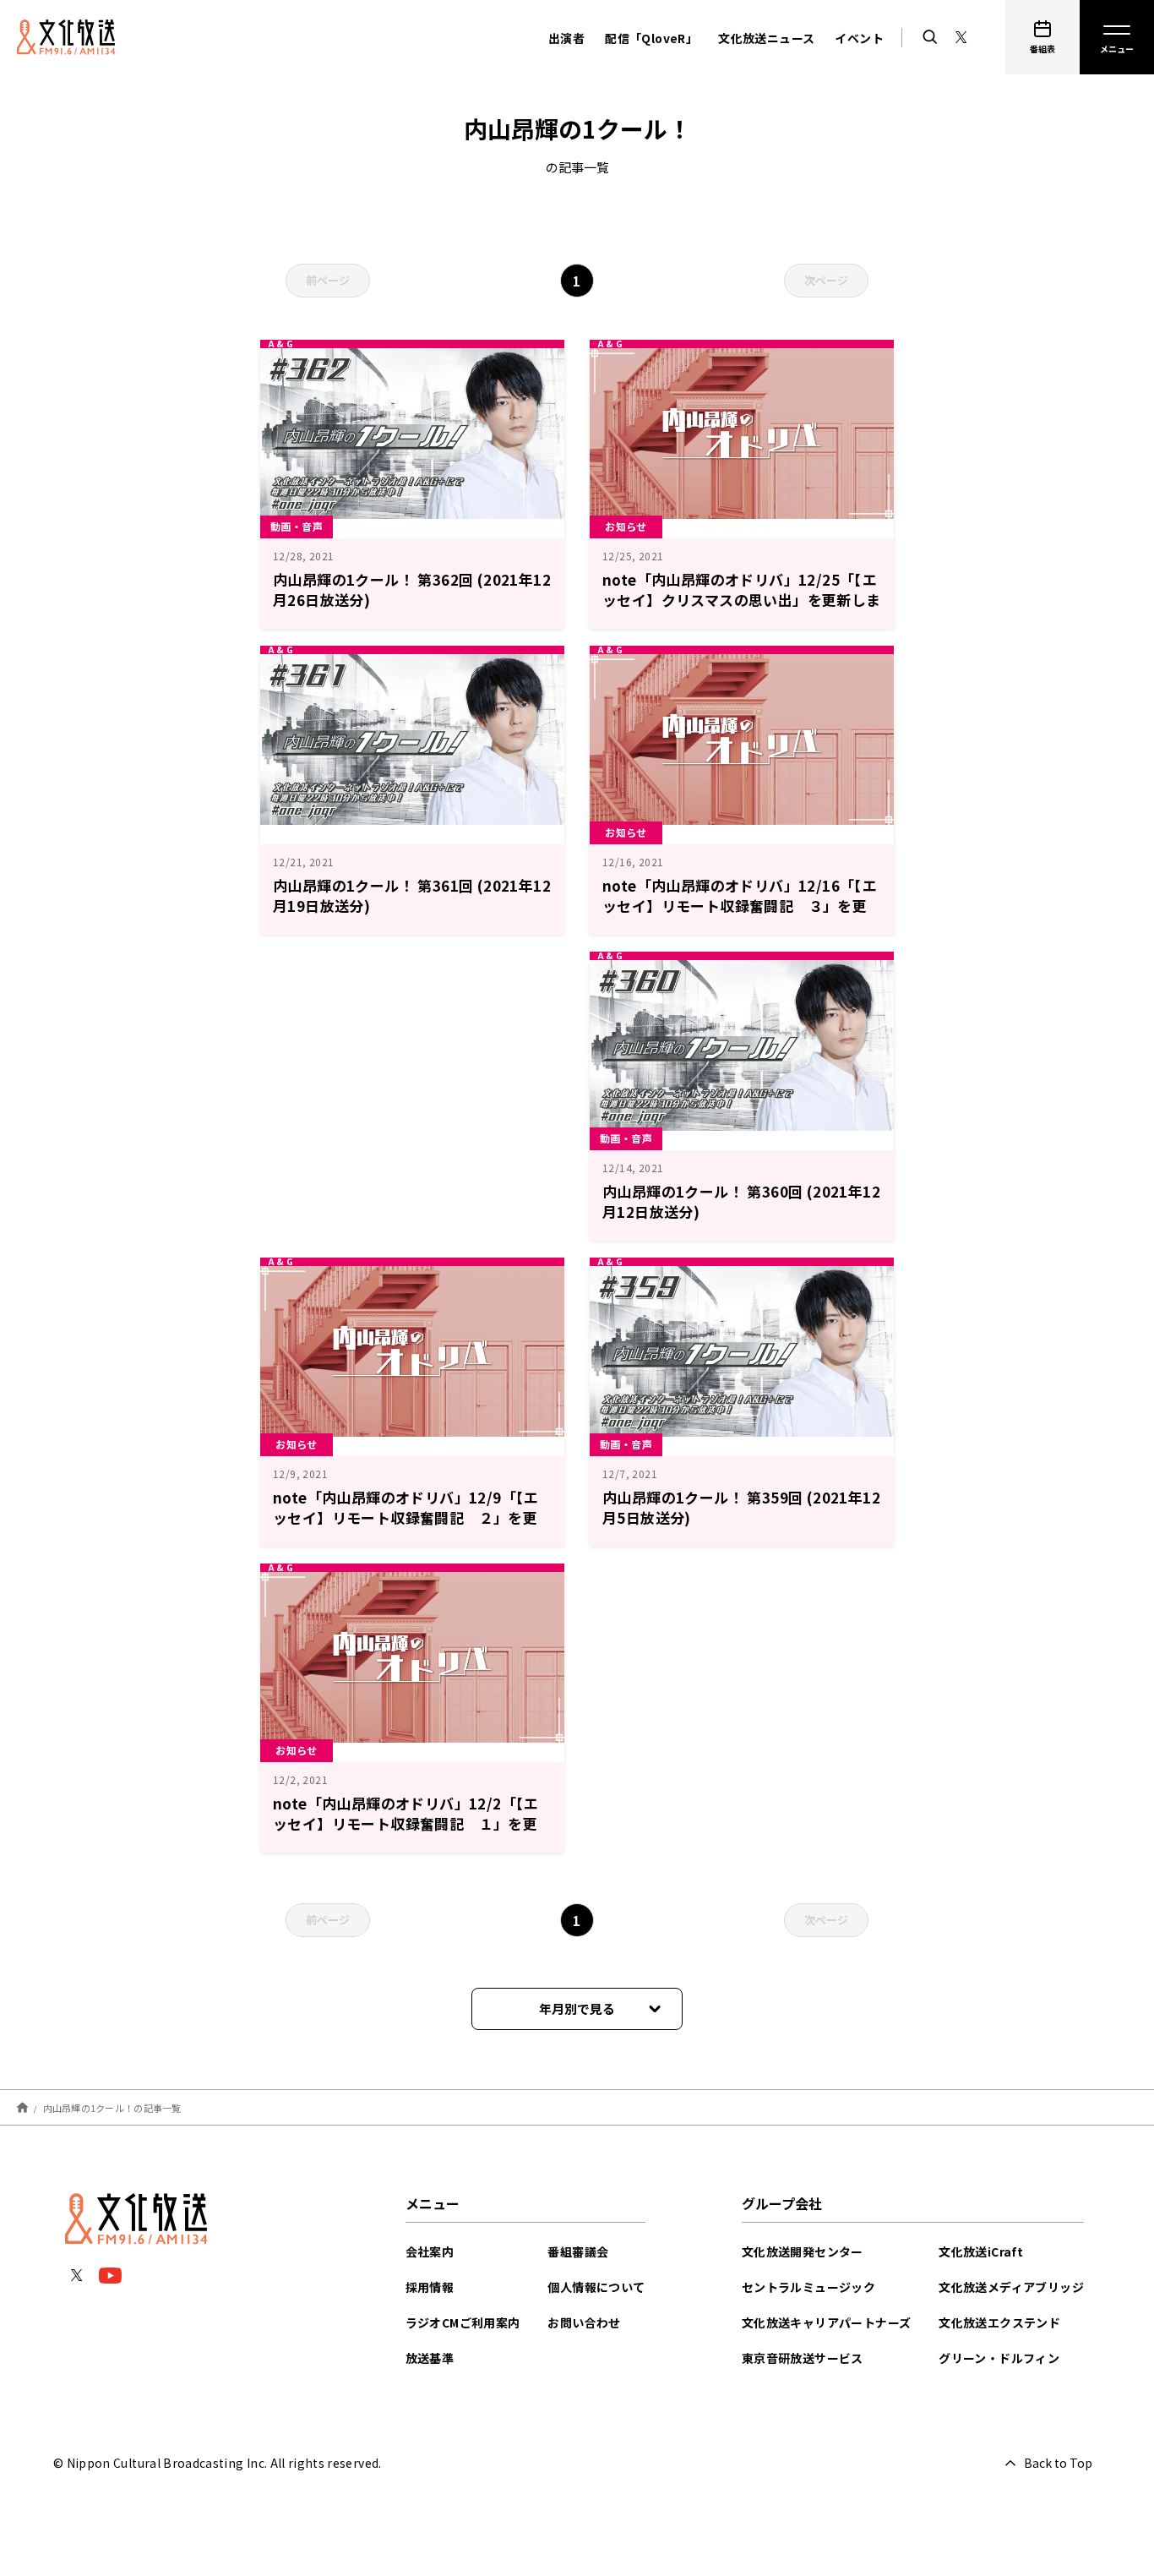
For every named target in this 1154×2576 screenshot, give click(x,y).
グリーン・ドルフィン (999, 2358)
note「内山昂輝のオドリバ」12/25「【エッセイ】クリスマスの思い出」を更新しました (742, 600)
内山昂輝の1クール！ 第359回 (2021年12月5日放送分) (741, 1507)
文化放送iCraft (981, 2251)
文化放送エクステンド (999, 2322)
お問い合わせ (584, 2322)
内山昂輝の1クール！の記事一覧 (112, 2107)
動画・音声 (297, 526)
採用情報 (430, 2287)
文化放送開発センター (803, 2251)
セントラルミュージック (808, 2287)
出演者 (566, 38)
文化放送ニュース (766, 38)
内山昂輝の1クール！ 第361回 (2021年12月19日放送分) (412, 895)
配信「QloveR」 (651, 38)
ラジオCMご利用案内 (463, 2322)
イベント (859, 38)
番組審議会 (578, 2251)
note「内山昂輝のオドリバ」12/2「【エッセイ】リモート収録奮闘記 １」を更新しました (406, 1823)
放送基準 (430, 2358)
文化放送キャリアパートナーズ (827, 2322)
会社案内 (430, 2251)
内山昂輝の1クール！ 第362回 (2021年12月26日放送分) (412, 589)
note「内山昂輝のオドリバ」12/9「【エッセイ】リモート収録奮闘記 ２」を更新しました (406, 1517)
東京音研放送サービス (803, 2358)
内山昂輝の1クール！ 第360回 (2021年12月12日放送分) (741, 1201)
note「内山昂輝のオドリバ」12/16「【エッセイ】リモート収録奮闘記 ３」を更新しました (740, 906)
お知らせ (626, 526)
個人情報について (596, 2287)
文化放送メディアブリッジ (1011, 2287)
